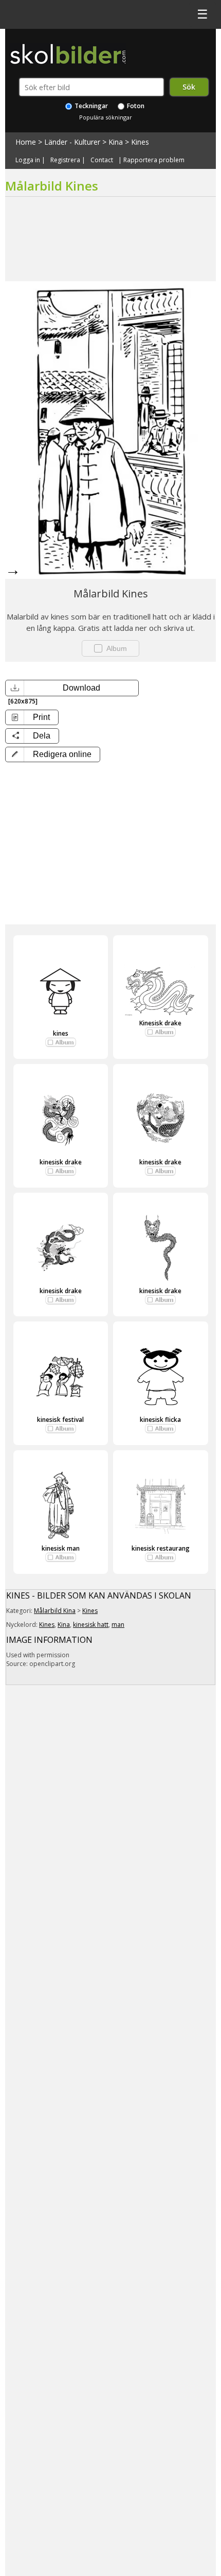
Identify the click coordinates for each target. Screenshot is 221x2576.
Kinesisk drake (160, 1023)
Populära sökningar (106, 117)
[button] (53, 754)
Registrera (65, 160)
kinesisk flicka (160, 1420)
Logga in (28, 160)
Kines (140, 142)
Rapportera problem (154, 160)
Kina (116, 142)
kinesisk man (61, 1548)
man (118, 1625)
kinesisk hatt (91, 1625)
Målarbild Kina (55, 1611)
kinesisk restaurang (161, 1548)
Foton (135, 106)
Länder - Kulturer (72, 142)
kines (61, 1033)
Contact (102, 160)
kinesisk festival (60, 1420)
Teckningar (90, 106)
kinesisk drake (61, 1162)
